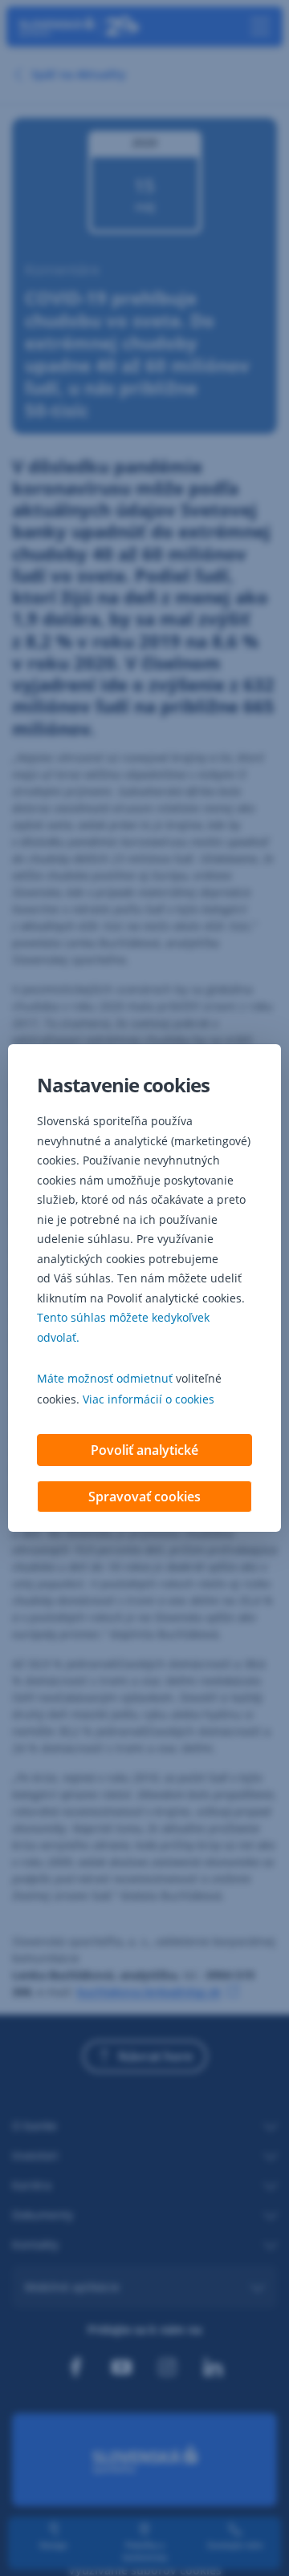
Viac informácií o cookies (149, 1399)
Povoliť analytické (144, 1450)
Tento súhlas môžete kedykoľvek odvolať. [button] (123, 1327)
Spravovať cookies (144, 1497)
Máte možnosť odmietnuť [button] (105, 1378)
